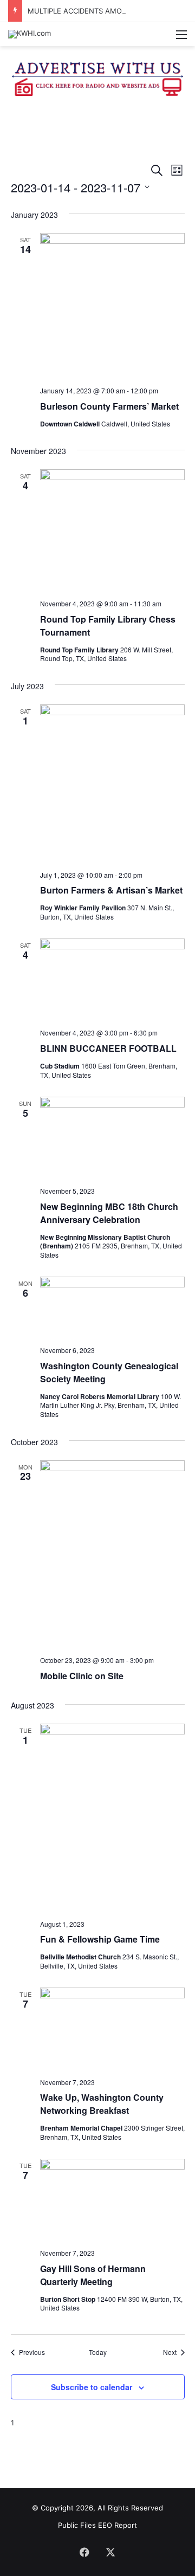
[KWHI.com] (30, 34)
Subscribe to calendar (92, 2387)
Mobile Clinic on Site (82, 1676)
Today (98, 2352)
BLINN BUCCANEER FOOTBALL (108, 1048)
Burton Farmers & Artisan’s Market (111, 890)
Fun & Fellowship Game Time (100, 1939)
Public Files (78, 2525)
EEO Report (118, 2525)
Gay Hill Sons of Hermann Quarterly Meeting (93, 2275)
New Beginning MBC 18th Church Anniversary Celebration (109, 1213)
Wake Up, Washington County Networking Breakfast (102, 2104)
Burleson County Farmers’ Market (109, 406)
